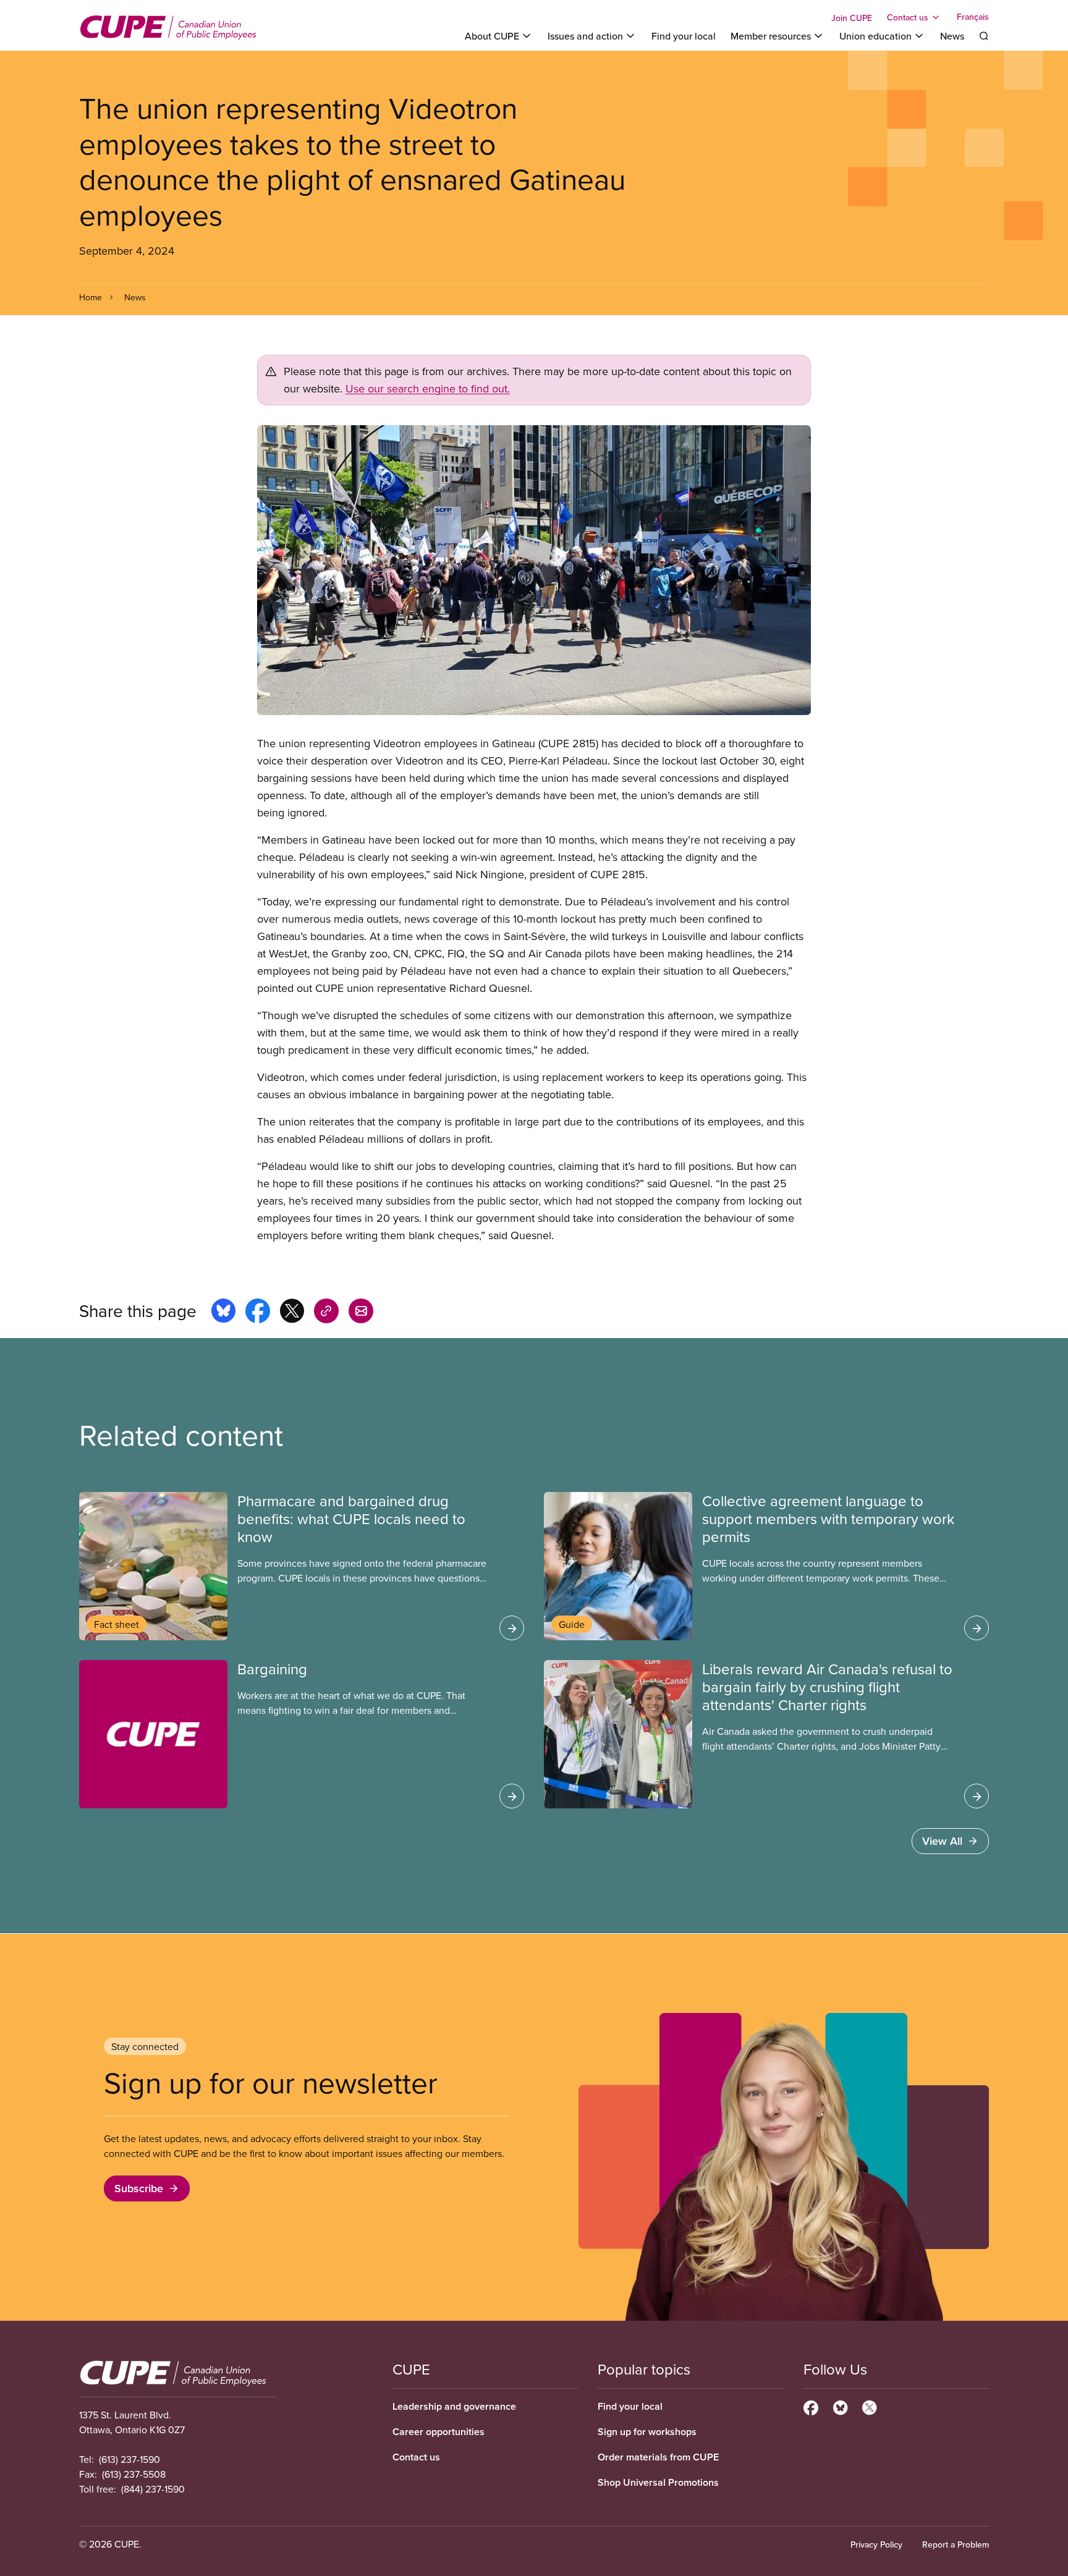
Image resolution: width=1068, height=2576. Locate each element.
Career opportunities (439, 2432)
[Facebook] (811, 2406)
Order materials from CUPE (658, 2457)
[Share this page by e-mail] (361, 1313)
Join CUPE (852, 18)
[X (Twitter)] (869, 2406)
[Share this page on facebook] (258, 1313)
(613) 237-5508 (134, 2474)
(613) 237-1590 (129, 2459)
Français (973, 17)
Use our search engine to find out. (428, 388)
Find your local (684, 36)
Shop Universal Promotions (658, 2482)
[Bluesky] (840, 2406)
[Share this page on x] (292, 1313)
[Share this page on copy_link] (326, 1313)
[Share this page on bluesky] (223, 1313)
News (952, 36)
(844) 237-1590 (153, 2489)
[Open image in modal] (534, 570)
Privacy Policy (876, 2544)
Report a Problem (956, 2544)
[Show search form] (984, 36)
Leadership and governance (454, 2406)
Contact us (416, 2457)
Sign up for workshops (647, 2432)
